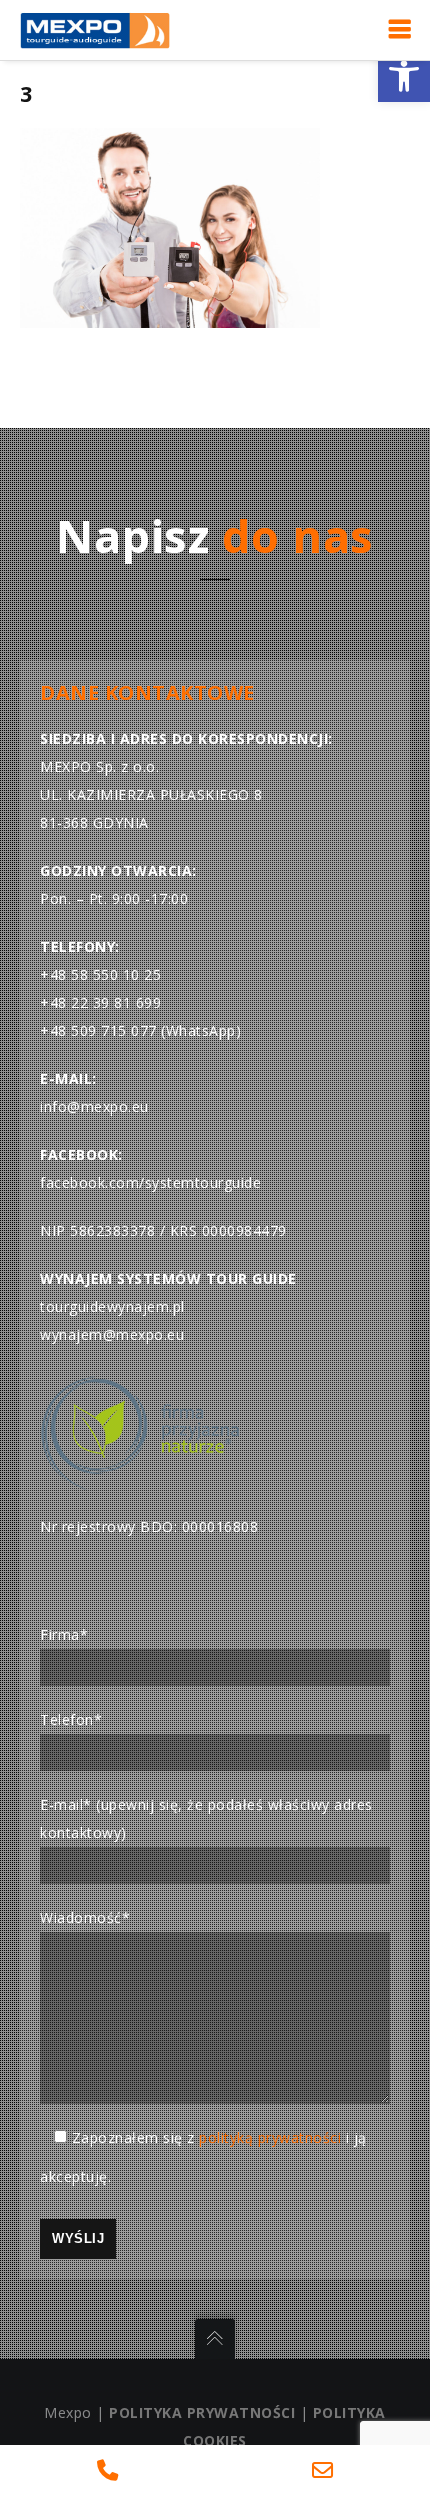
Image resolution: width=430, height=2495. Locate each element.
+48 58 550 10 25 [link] (100, 974)
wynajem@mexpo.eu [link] (112, 1334)
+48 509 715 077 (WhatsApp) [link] (140, 1030)
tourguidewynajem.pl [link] (112, 1306)
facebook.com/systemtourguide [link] (150, 1182)
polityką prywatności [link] (270, 2137)
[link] (404, 76)
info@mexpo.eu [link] (94, 1106)
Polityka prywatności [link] (202, 2412)
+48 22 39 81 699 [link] (100, 1002)
